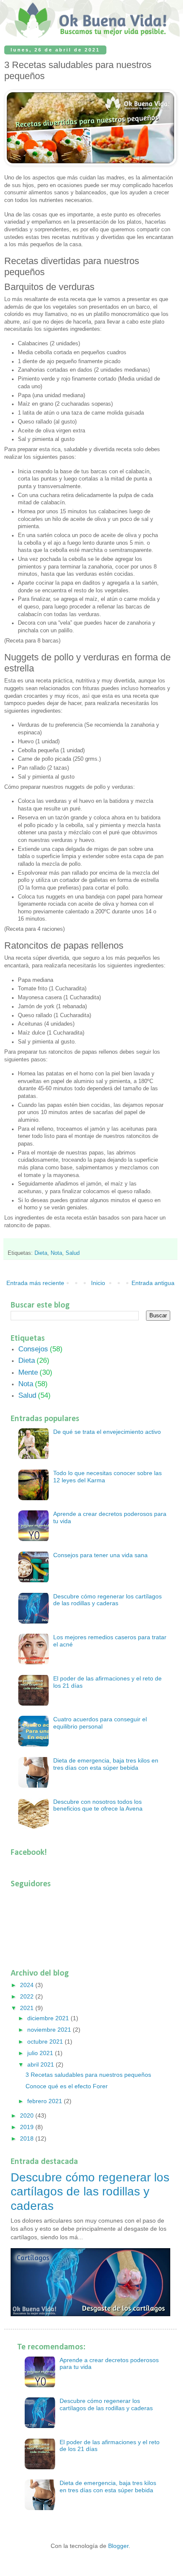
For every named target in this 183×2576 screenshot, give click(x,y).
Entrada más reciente (35, 1283)
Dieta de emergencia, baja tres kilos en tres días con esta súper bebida (106, 1764)
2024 (28, 1985)
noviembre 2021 (50, 2030)
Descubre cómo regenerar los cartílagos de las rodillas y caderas (107, 1600)
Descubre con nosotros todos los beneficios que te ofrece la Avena (98, 1805)
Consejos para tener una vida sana (100, 1555)
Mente (28, 1372)
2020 (28, 2115)
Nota (56, 1253)
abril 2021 (41, 2064)
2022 (28, 1996)
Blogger (118, 2546)
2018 (28, 2138)
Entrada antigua (153, 1283)
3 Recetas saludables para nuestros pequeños (88, 2075)
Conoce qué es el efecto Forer (67, 2086)
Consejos (33, 1349)
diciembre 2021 (49, 2018)
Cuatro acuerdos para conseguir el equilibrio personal (100, 1723)
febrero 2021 (46, 2101)
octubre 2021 (46, 2041)
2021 (28, 2008)
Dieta (41, 1253)
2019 (28, 2127)
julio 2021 (41, 2053)
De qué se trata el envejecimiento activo (107, 1432)
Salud (73, 1253)
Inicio (98, 1283)
